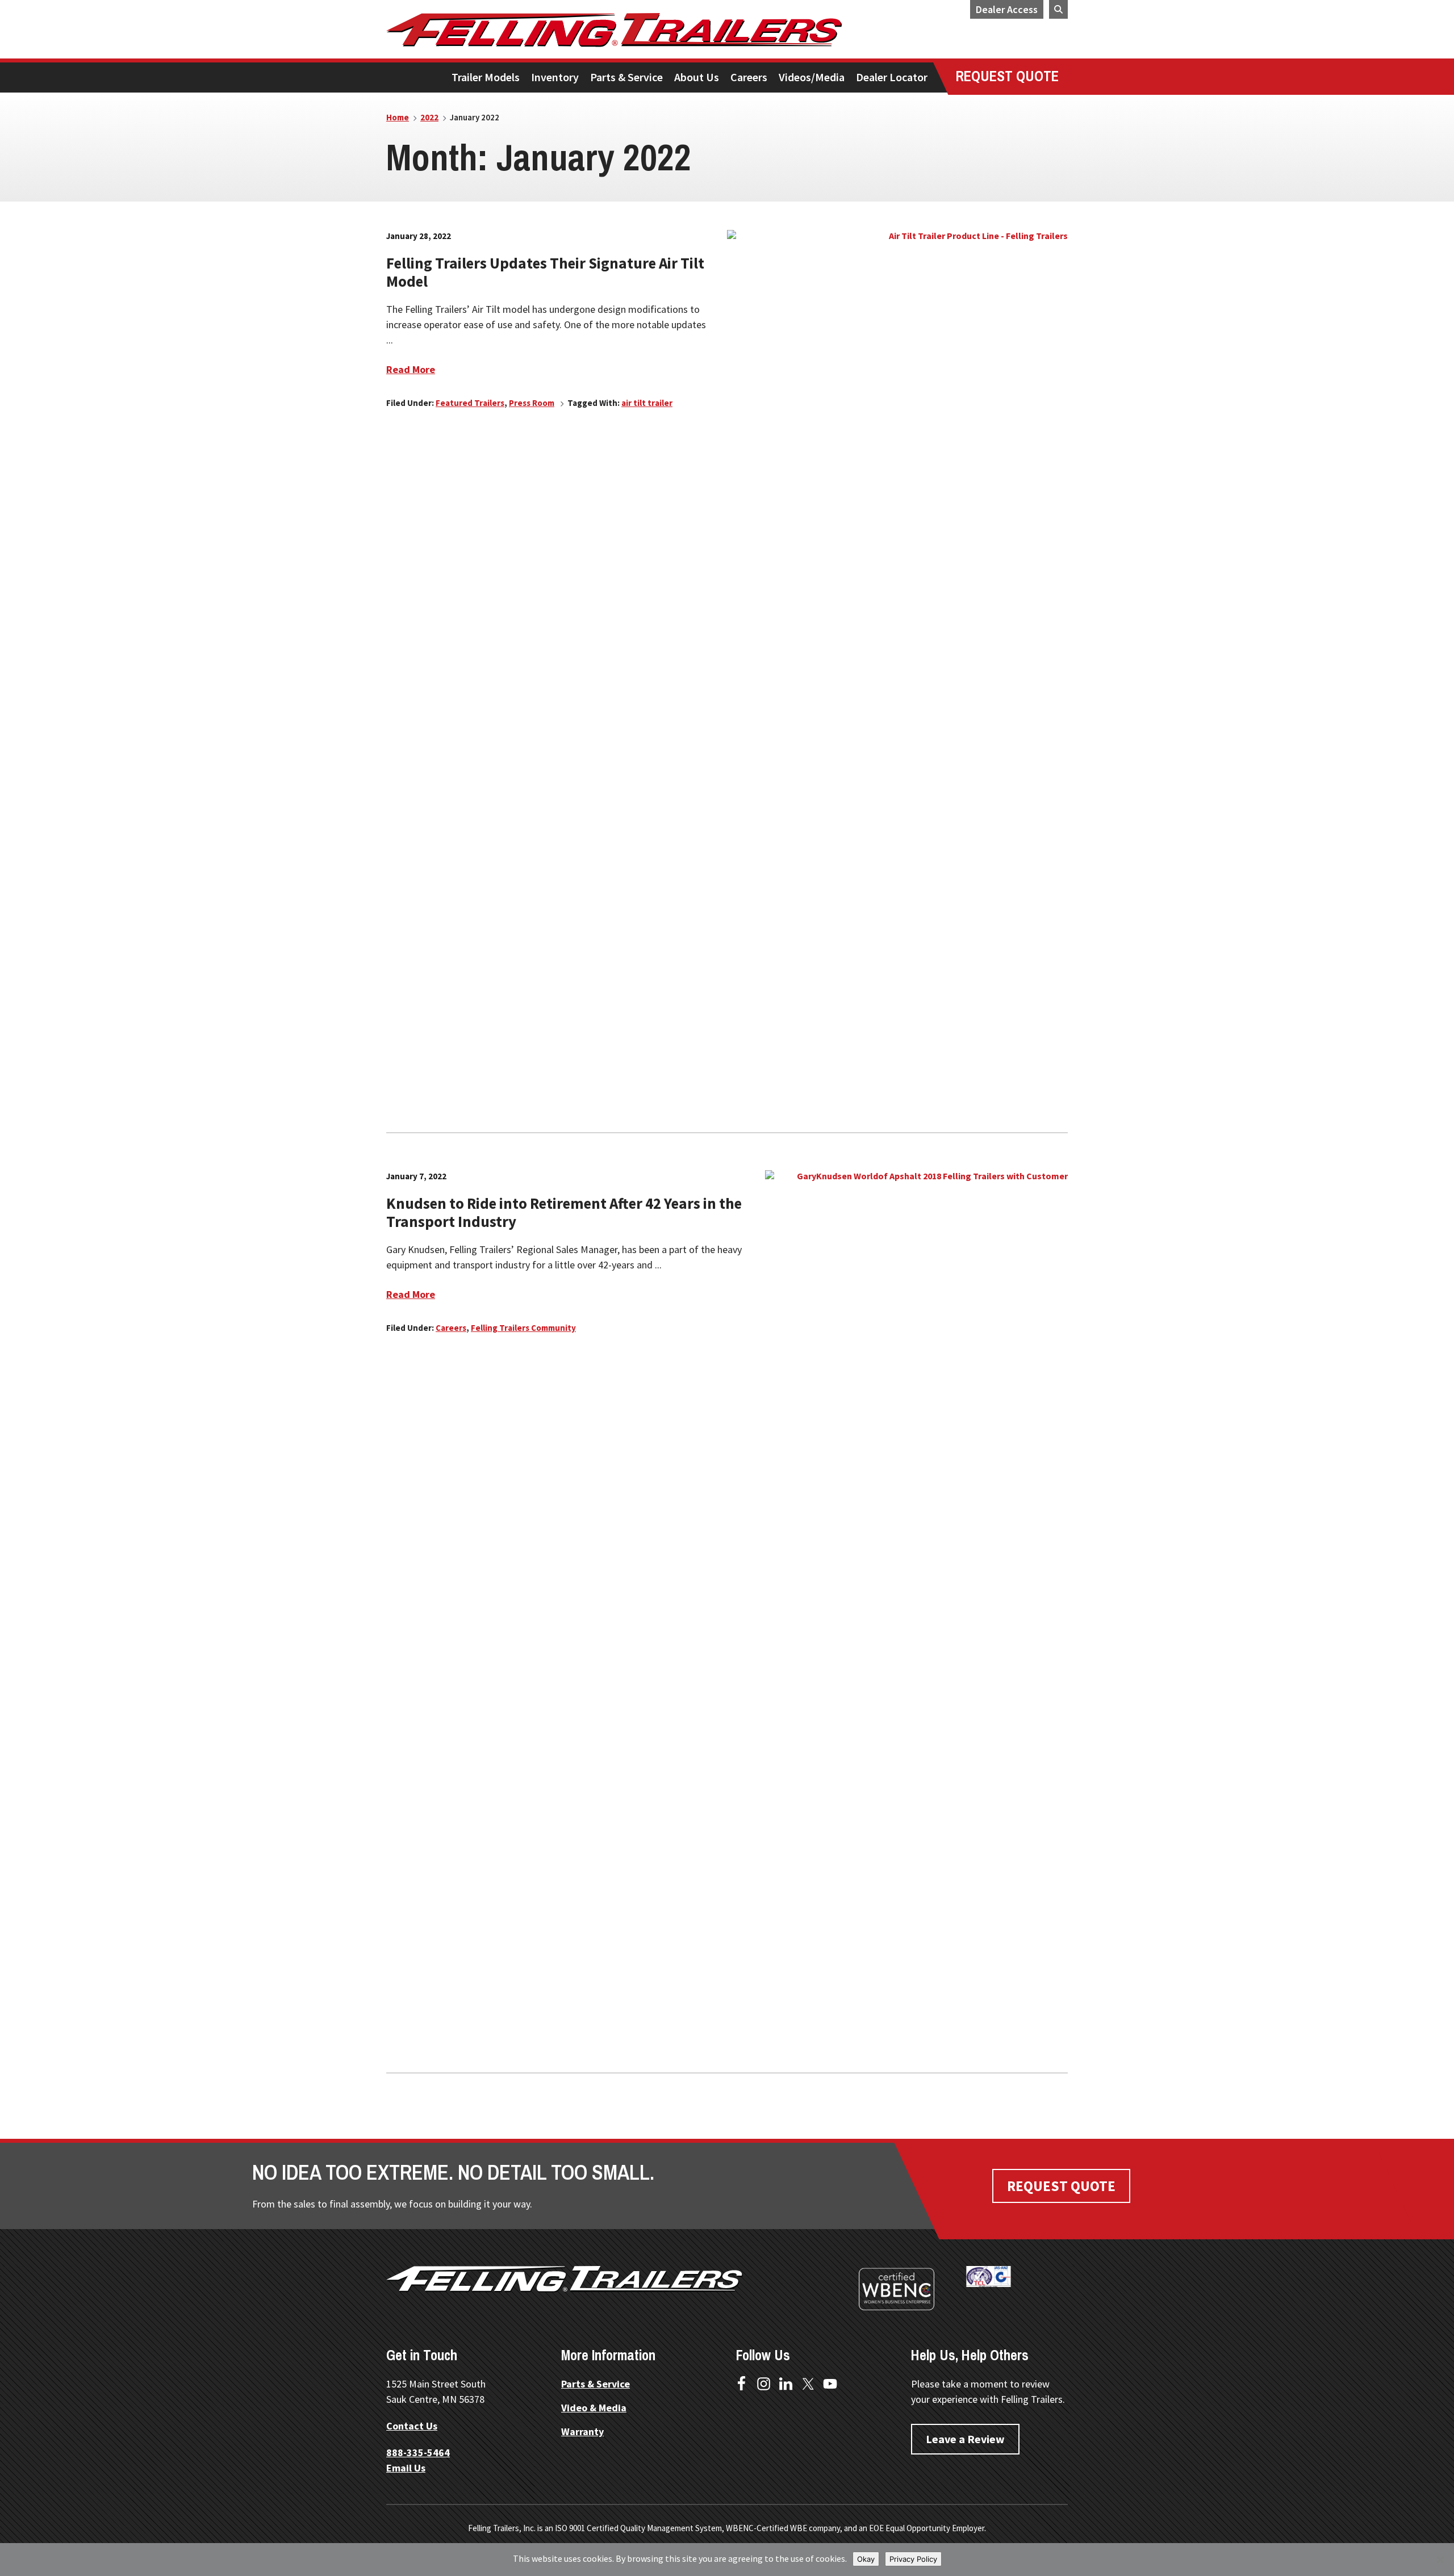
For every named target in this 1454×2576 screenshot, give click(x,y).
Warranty (582, 2432)
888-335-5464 (418, 2453)
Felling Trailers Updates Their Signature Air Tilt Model (545, 272)
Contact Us (412, 2426)
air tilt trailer (647, 403)
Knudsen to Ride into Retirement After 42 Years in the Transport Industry (564, 1212)
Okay (866, 2559)
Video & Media (594, 2408)
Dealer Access (1007, 9)
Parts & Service (596, 2384)
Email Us (406, 2468)
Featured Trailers (470, 403)
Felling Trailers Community (523, 1328)
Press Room (532, 403)
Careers (451, 1328)
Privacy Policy (913, 2559)
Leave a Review (965, 2439)
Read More (411, 369)
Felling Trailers (656, 30)
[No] (1440, 2560)
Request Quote (1061, 2186)
